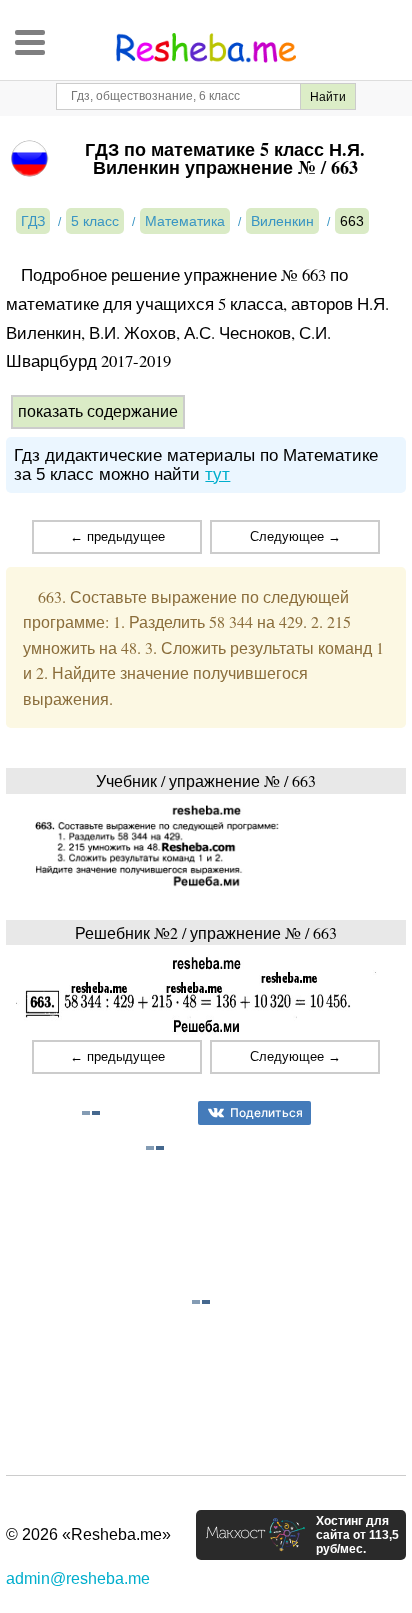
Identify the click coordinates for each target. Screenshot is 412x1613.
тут (217, 474)
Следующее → (295, 536)
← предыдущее (117, 536)
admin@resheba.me (78, 1578)
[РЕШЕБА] (206, 48)
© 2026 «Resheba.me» (88, 1534)
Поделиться (266, 1112)
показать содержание (98, 411)
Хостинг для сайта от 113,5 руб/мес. (357, 1535)
